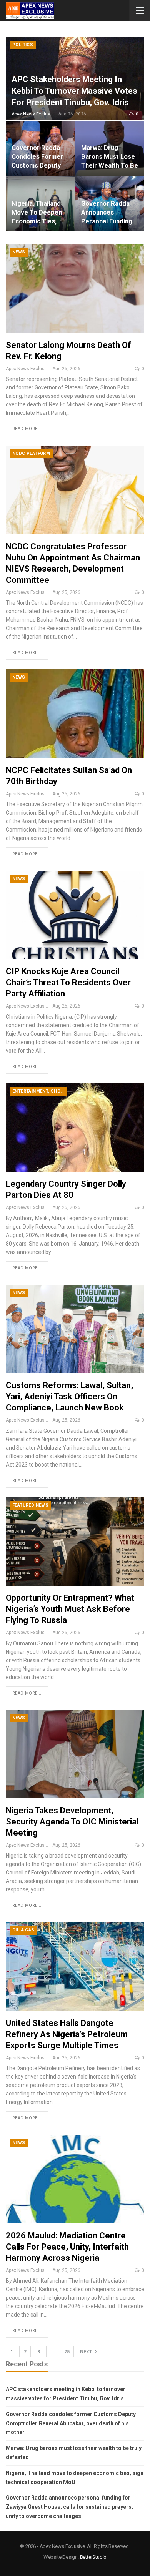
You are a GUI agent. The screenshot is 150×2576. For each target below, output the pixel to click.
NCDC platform (31, 453)
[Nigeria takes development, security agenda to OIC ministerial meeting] (75, 1754)
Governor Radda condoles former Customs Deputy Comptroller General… (37, 165)
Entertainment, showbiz (40, 1091)
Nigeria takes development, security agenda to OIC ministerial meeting (72, 1822)
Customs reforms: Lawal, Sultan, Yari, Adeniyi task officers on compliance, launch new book (69, 1396)
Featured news (30, 1505)
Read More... (27, 429)
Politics (23, 45)
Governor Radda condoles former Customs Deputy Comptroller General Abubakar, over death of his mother (71, 2423)
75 (67, 2352)
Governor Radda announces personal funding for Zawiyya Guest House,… (108, 221)
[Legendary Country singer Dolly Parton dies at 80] (75, 1128)
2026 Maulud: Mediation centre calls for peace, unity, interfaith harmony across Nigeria (67, 2247)
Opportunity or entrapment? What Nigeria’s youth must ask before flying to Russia (70, 1609)
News (19, 252)
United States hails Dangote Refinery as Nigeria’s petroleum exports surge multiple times (67, 2034)
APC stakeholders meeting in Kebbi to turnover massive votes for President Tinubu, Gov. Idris (74, 91)
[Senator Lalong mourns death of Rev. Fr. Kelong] (75, 288)
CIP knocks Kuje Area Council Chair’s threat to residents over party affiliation (68, 982)
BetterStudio (93, 2557)
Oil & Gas (23, 1930)
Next (87, 2352)
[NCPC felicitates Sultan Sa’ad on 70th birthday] (75, 713)
